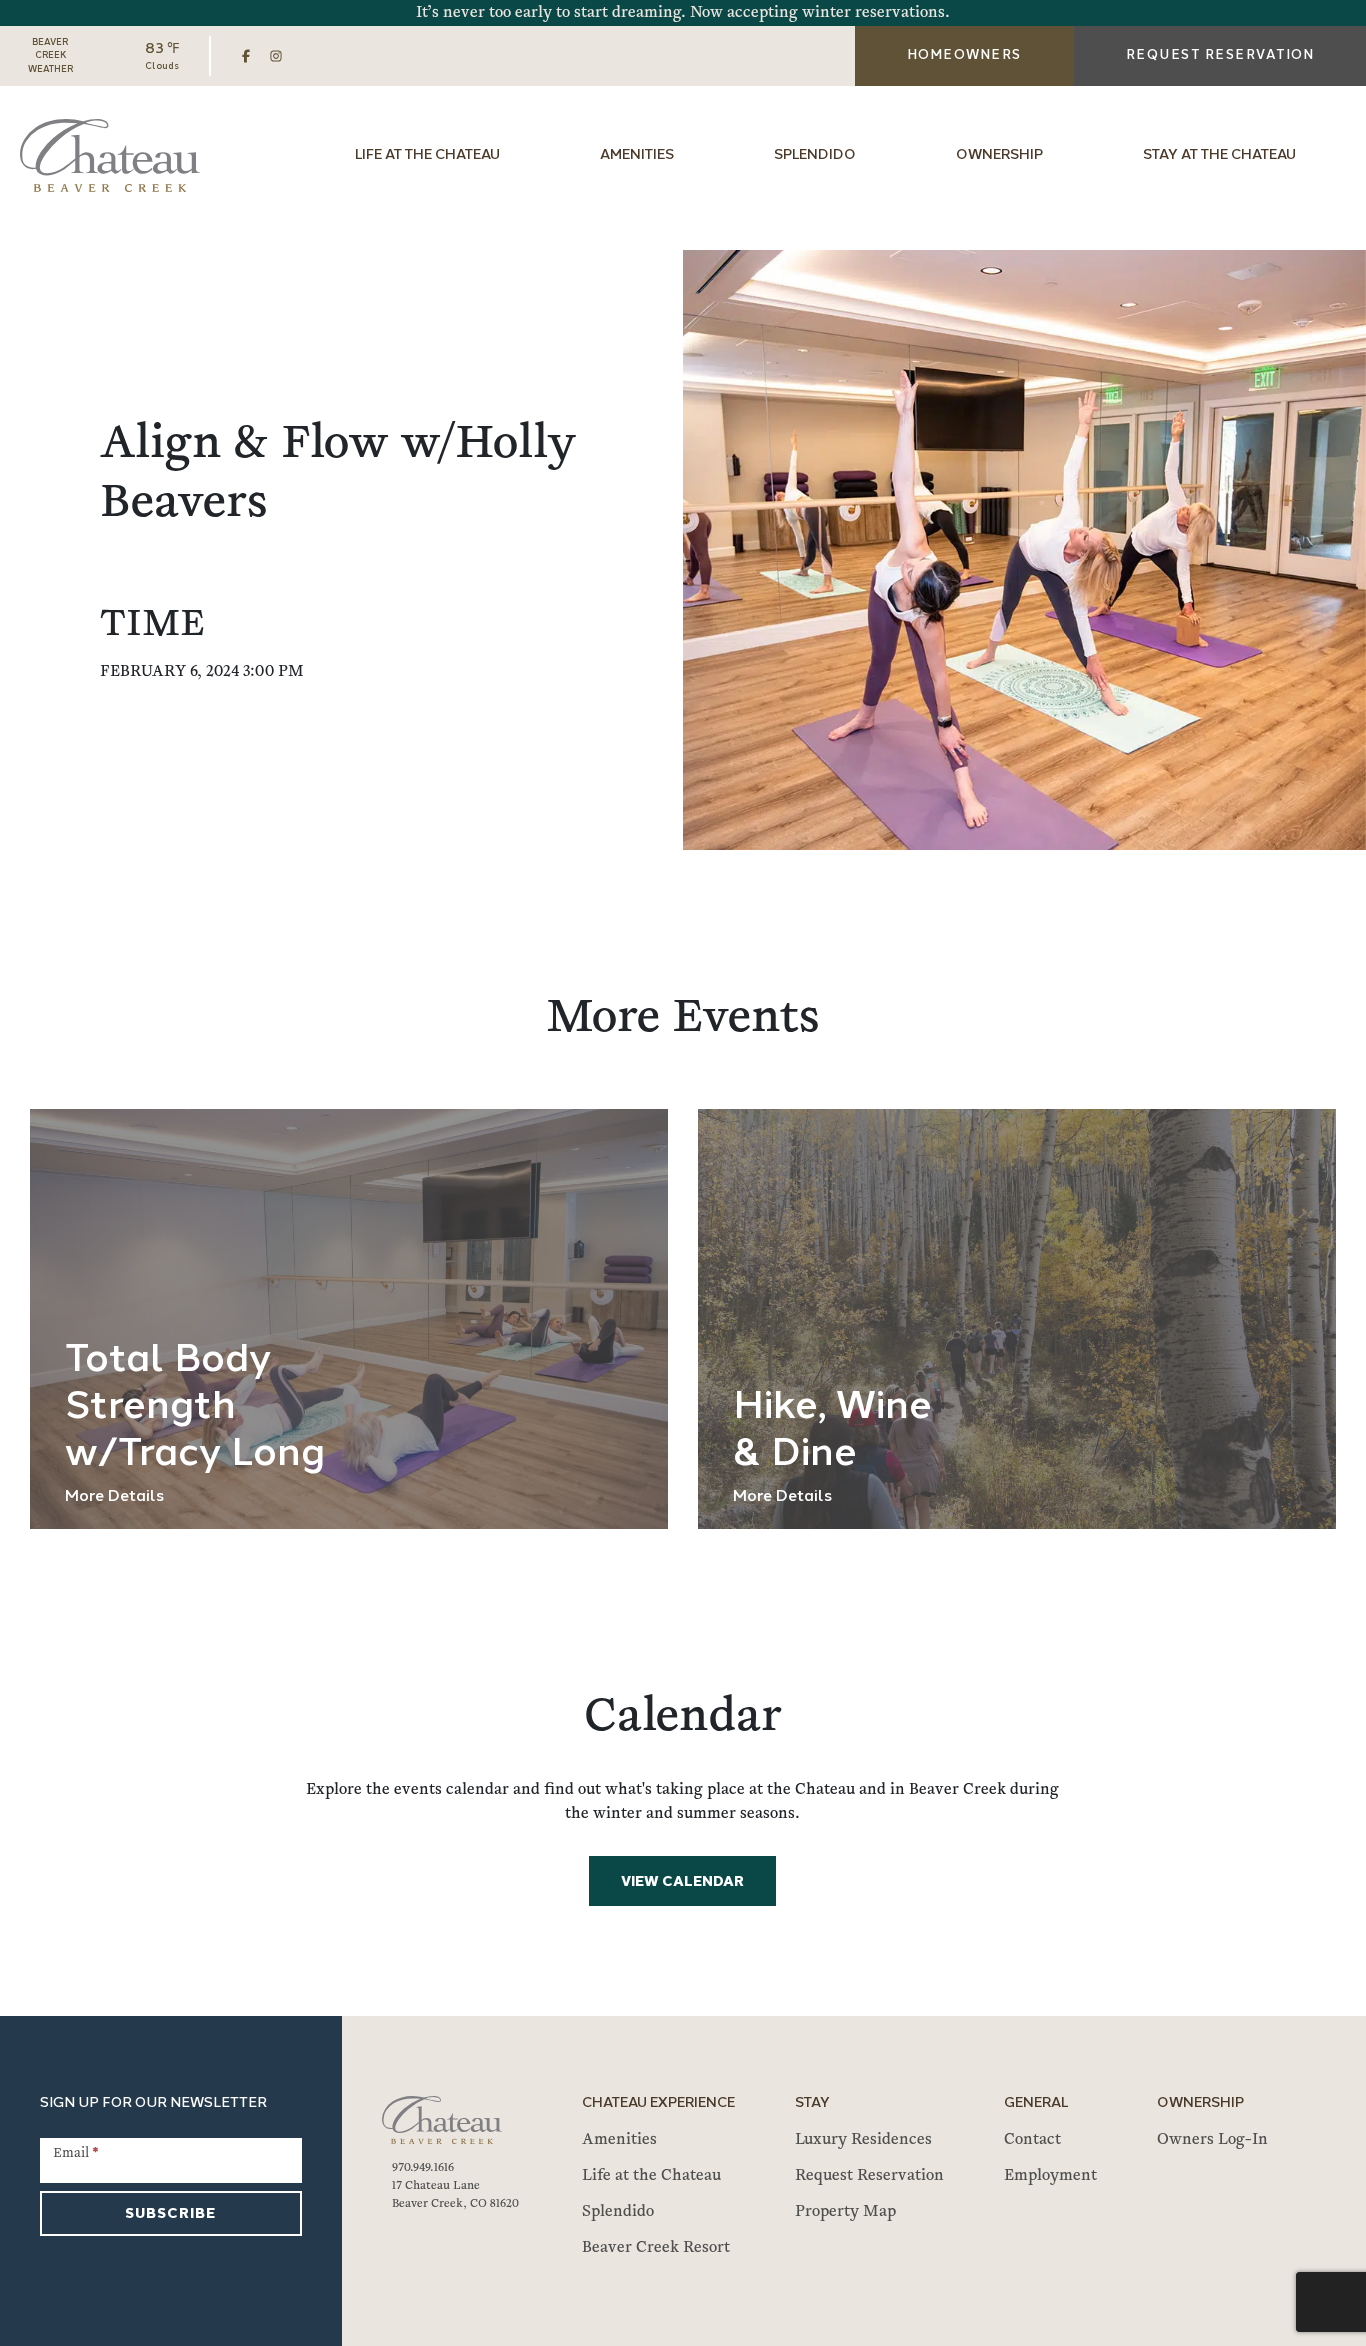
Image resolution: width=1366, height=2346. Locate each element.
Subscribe (170, 2214)
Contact (1032, 2140)
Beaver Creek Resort (656, 2248)
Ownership (999, 155)
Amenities (637, 155)
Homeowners (964, 55)
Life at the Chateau (427, 155)
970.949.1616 (423, 2168)
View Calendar (682, 1882)
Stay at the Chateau (1219, 155)
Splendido (815, 155)
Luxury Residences (863, 2140)
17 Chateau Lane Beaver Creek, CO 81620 (455, 2195)
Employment (1050, 2176)
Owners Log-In (1212, 2140)
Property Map (845, 2212)
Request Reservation (869, 2176)
